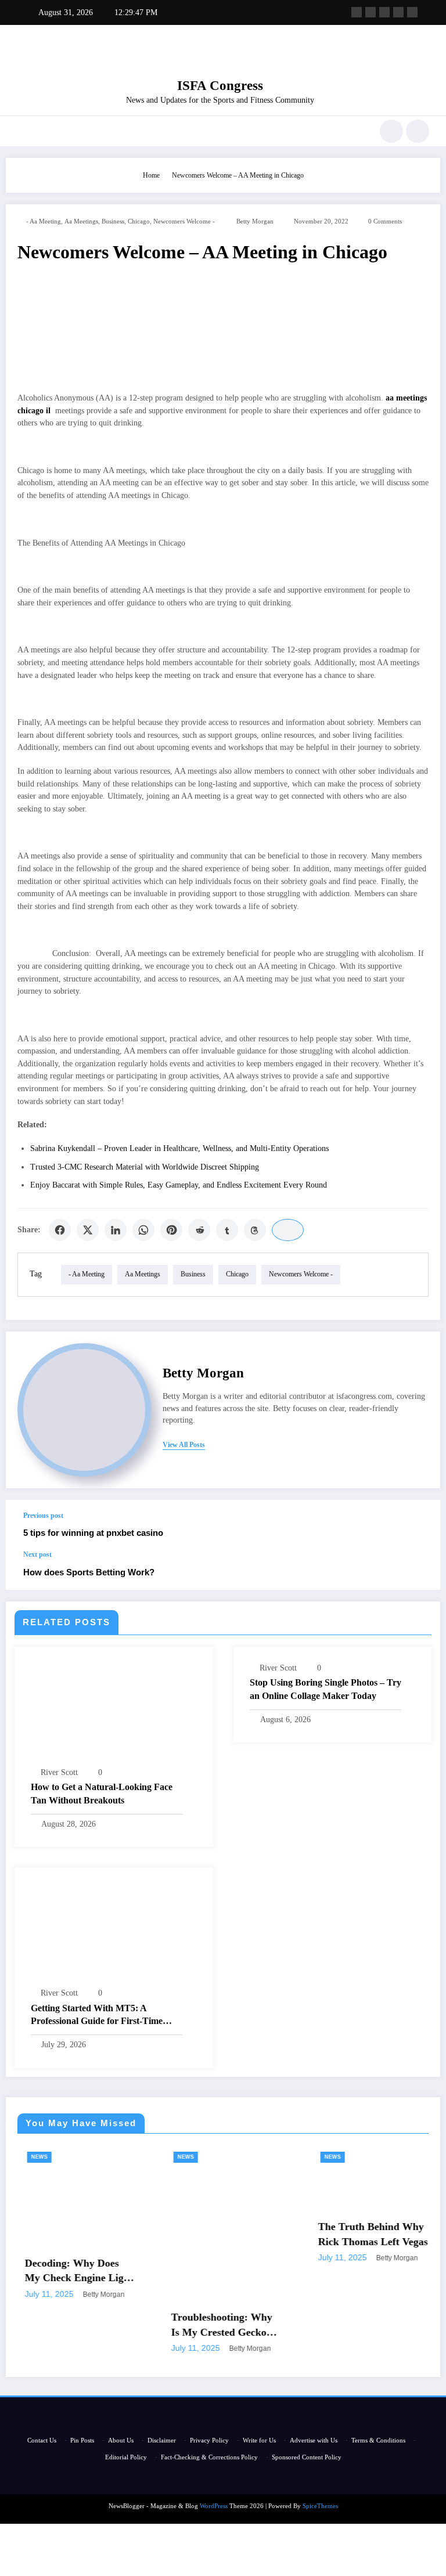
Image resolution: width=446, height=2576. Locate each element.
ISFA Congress (220, 86)
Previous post (43, 1516)
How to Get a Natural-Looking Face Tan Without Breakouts (102, 1793)
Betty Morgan (255, 221)
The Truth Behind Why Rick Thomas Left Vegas (360, 2234)
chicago (139, 221)
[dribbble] (384, 12)
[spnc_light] (418, 131)
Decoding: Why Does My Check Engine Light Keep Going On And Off (67, 2271)
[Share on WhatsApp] (143, 1230)
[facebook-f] (357, 12)
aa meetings (81, 221)
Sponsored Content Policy (307, 2457)
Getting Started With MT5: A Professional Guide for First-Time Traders (97, 2016)
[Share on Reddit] (199, 1230)
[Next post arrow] (419, 1570)
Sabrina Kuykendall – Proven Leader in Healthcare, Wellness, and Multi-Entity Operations (179, 1148)
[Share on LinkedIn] (116, 1230)
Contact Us (42, 2440)
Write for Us (259, 2440)
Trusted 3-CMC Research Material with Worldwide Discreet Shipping (145, 1167)
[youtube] (412, 12)
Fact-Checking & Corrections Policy (209, 2457)
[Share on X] (88, 1230)
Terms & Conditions (378, 2440)
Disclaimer (162, 2440)
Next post (37, 1554)
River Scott (59, 1772)
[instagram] (398, 12)
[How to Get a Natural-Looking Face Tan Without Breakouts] (114, 1710)
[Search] (391, 131)
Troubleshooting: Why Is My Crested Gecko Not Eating (209, 2325)
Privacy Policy (209, 2440)
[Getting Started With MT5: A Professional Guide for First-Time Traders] (114, 1931)
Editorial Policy (126, 2457)
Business (113, 221)
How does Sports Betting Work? (89, 1572)
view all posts (184, 1445)
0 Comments (385, 221)
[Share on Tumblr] (227, 1230)
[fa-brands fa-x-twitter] (371, 12)
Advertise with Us (314, 2440)
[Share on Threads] (255, 1230)
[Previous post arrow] (419, 1525)
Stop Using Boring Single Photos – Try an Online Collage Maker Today (325, 1689)
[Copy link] (288, 1230)
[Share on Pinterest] (171, 1230)
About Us (121, 2440)
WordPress (214, 2506)
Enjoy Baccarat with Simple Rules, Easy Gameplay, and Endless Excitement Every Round (179, 1185)
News (27, 2157)
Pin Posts (82, 2440)
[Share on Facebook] (60, 1230)
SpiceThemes (320, 2506)
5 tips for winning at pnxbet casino (93, 1533)
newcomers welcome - (184, 221)
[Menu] (22, 131)
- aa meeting (44, 221)
